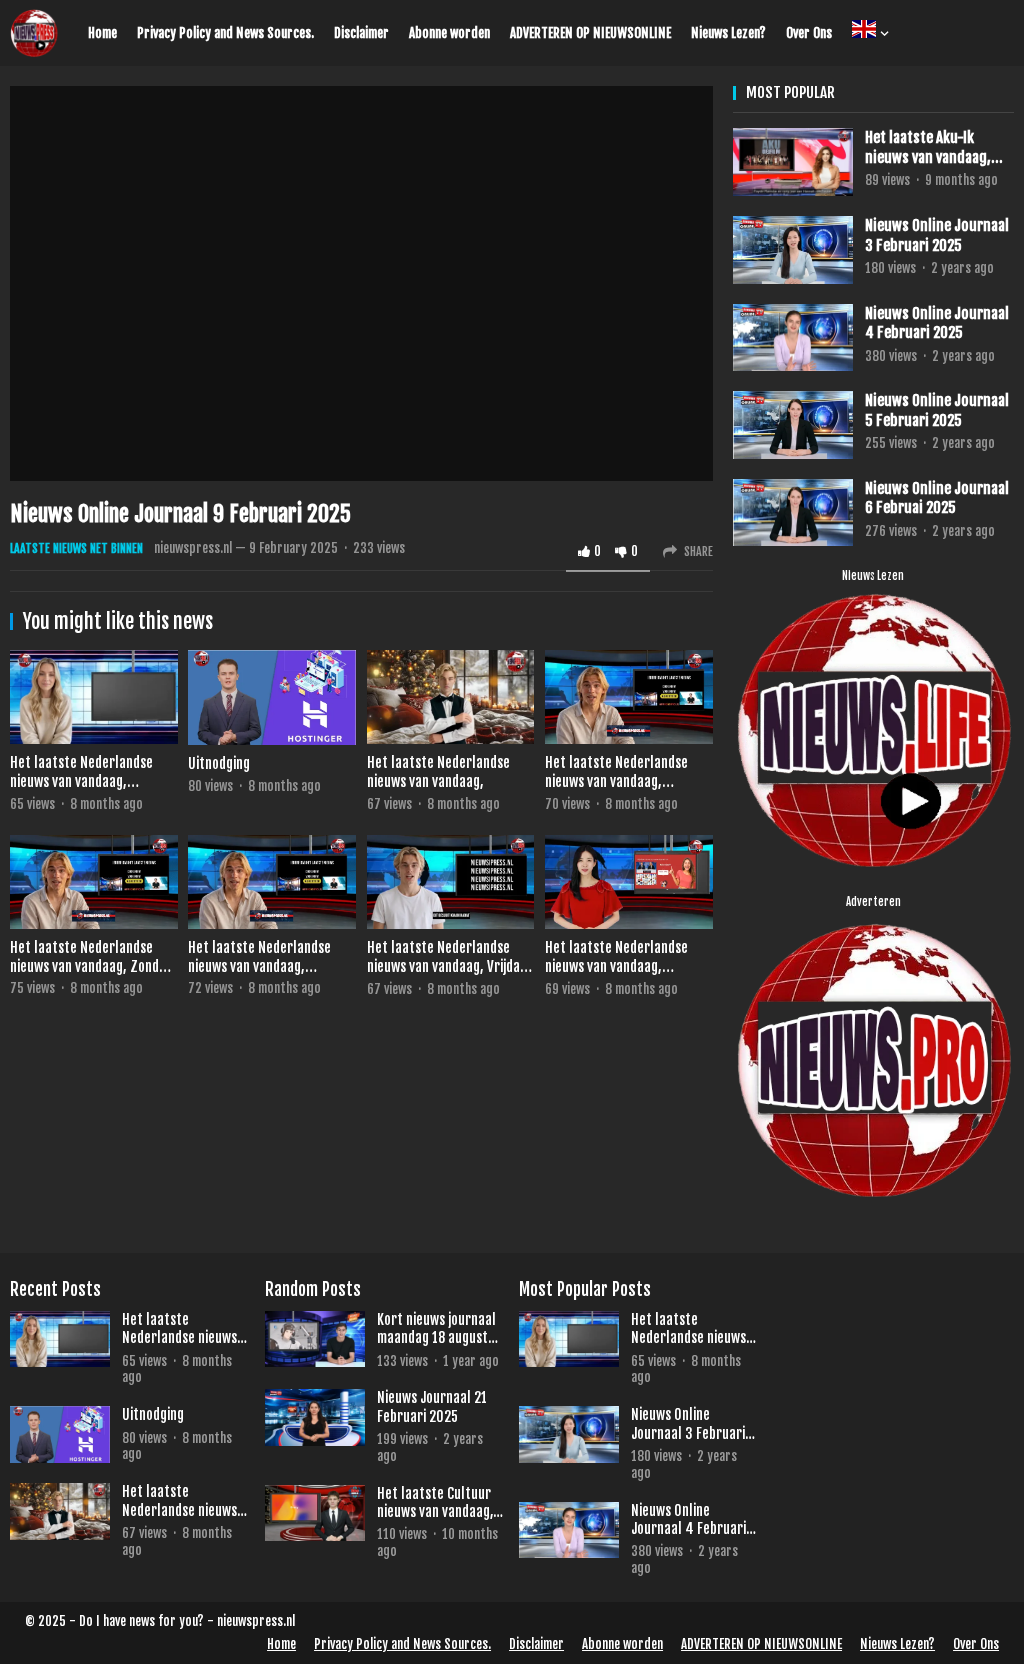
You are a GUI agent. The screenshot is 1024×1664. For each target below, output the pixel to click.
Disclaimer (361, 33)
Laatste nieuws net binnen (76, 548)
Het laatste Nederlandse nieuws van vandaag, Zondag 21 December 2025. (91, 966)
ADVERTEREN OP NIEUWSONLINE (590, 33)
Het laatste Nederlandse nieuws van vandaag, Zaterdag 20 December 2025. (259, 975)
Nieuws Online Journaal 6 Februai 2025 (937, 498)
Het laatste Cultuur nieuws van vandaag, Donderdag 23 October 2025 (435, 1503)
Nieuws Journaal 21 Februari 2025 (432, 1406)
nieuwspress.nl (193, 548)
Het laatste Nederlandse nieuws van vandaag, (438, 772)
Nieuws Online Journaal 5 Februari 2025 (937, 410)
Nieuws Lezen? (728, 33)
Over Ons (809, 33)
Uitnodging (219, 763)
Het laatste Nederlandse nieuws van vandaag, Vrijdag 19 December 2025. (447, 966)
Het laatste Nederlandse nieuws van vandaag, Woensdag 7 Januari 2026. (86, 781)
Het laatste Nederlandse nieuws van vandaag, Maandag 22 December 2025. (628, 781)
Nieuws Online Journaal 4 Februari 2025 (937, 323)
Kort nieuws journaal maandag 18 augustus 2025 (439, 1329)
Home (102, 33)
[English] (865, 33)
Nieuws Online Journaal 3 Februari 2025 (937, 235)
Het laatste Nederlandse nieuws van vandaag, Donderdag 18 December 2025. (616, 975)
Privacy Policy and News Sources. (225, 33)
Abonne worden (449, 33)
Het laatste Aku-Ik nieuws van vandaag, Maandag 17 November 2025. (934, 147)
